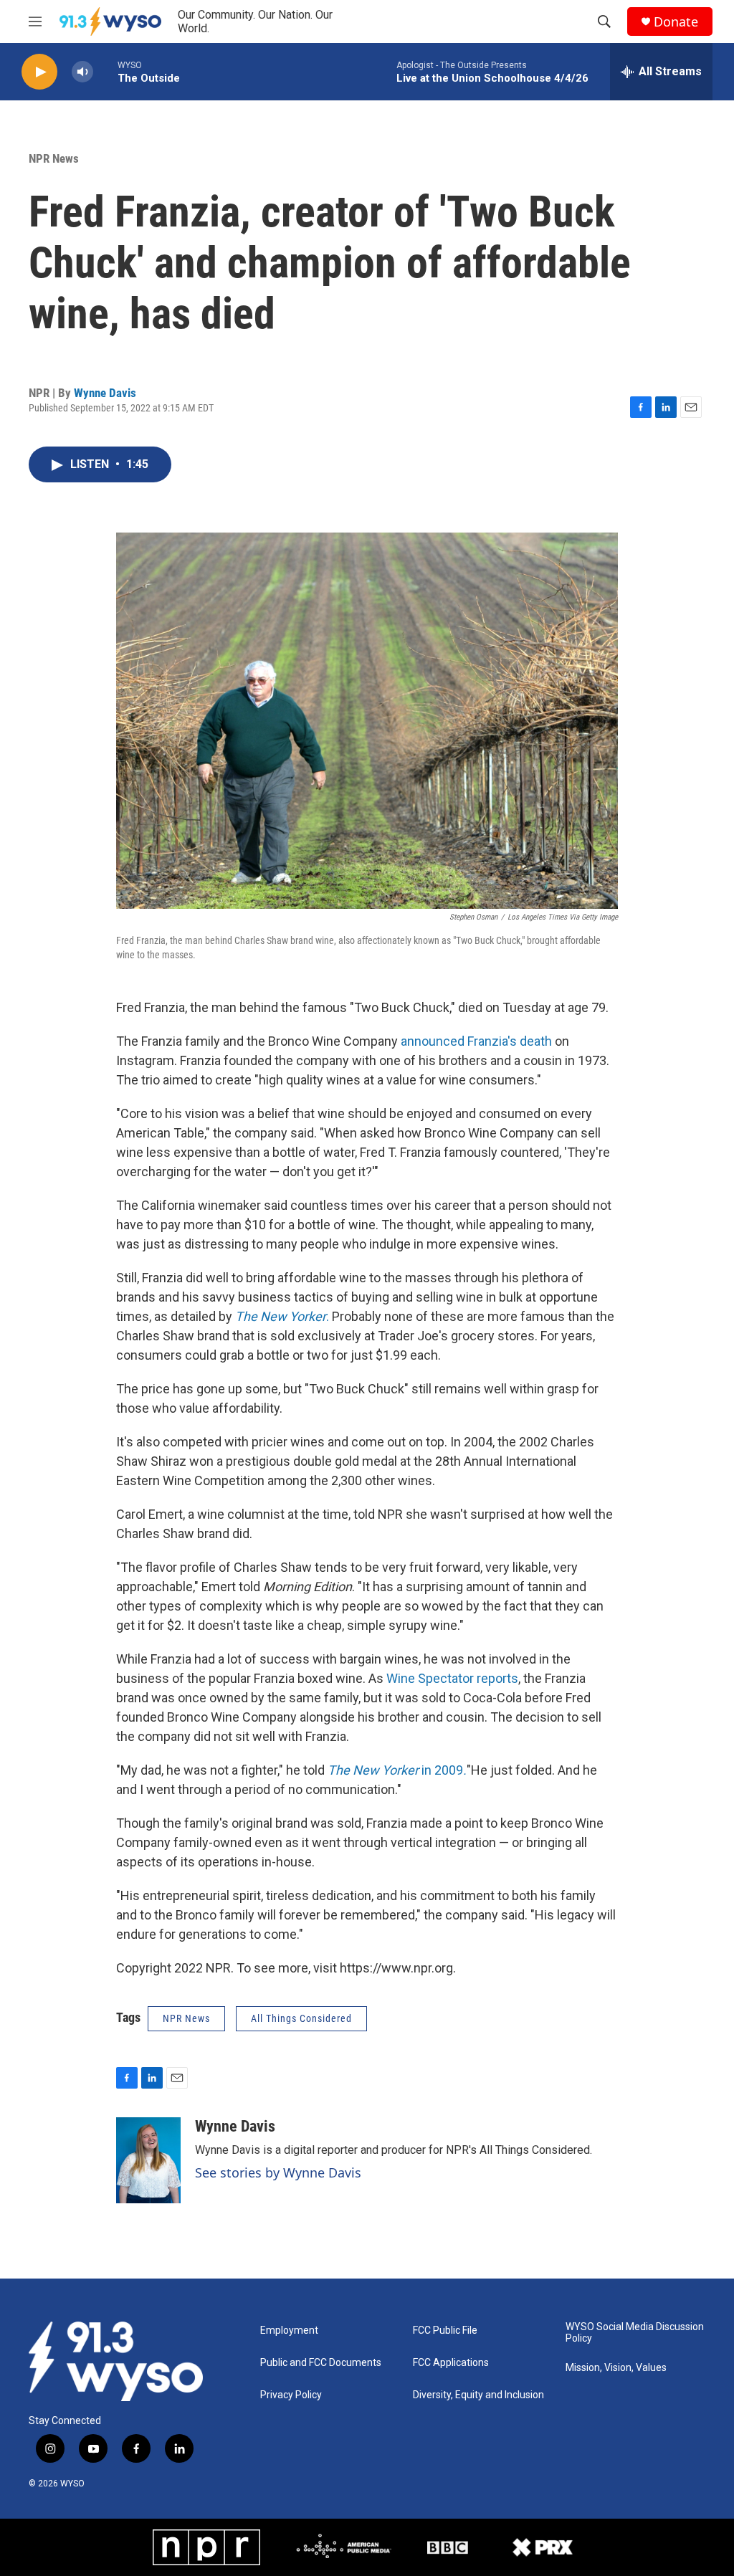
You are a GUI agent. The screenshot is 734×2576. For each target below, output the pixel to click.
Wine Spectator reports (452, 1678)
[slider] (105, 71)
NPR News (54, 158)
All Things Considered (301, 2018)
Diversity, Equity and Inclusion (478, 2395)
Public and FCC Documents (321, 2363)
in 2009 (397, 1770)
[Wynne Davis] (148, 2160)
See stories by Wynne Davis (278, 2172)
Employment (289, 2331)
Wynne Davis (105, 393)
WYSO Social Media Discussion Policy (635, 2333)
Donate (676, 22)
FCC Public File (445, 2331)
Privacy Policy (291, 2395)
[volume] (82, 72)
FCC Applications (451, 2363)
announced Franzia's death (476, 1041)
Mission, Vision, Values (616, 2368)
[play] (39, 72)
